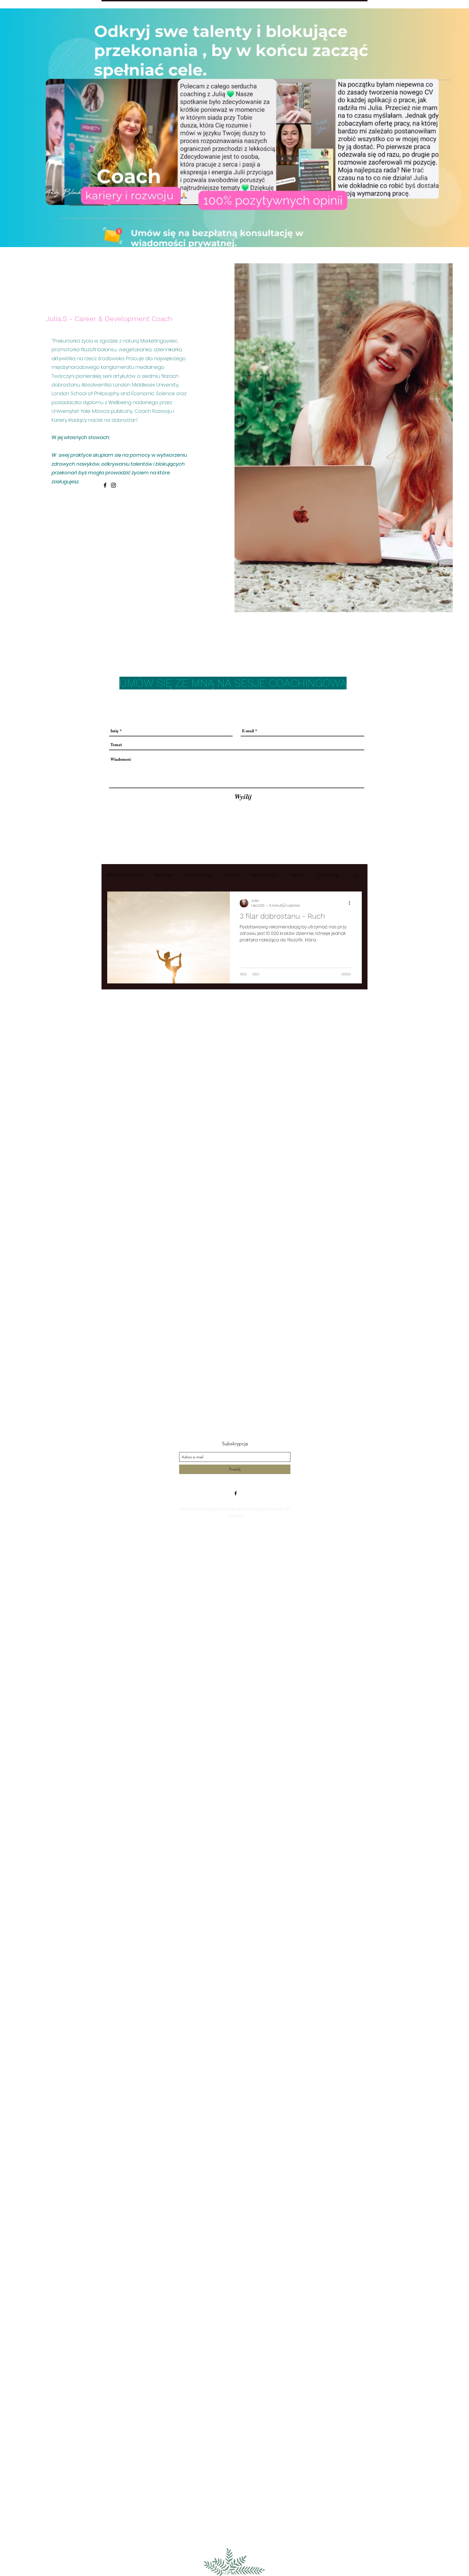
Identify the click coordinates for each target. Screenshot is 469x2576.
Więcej (323, 875)
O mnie (232, 875)
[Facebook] (105, 485)
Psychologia (265, 875)
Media (297, 875)
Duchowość (198, 875)
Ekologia (164, 875)
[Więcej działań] (351, 903)
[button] (355, 876)
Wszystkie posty (125, 875)
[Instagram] (113, 485)
